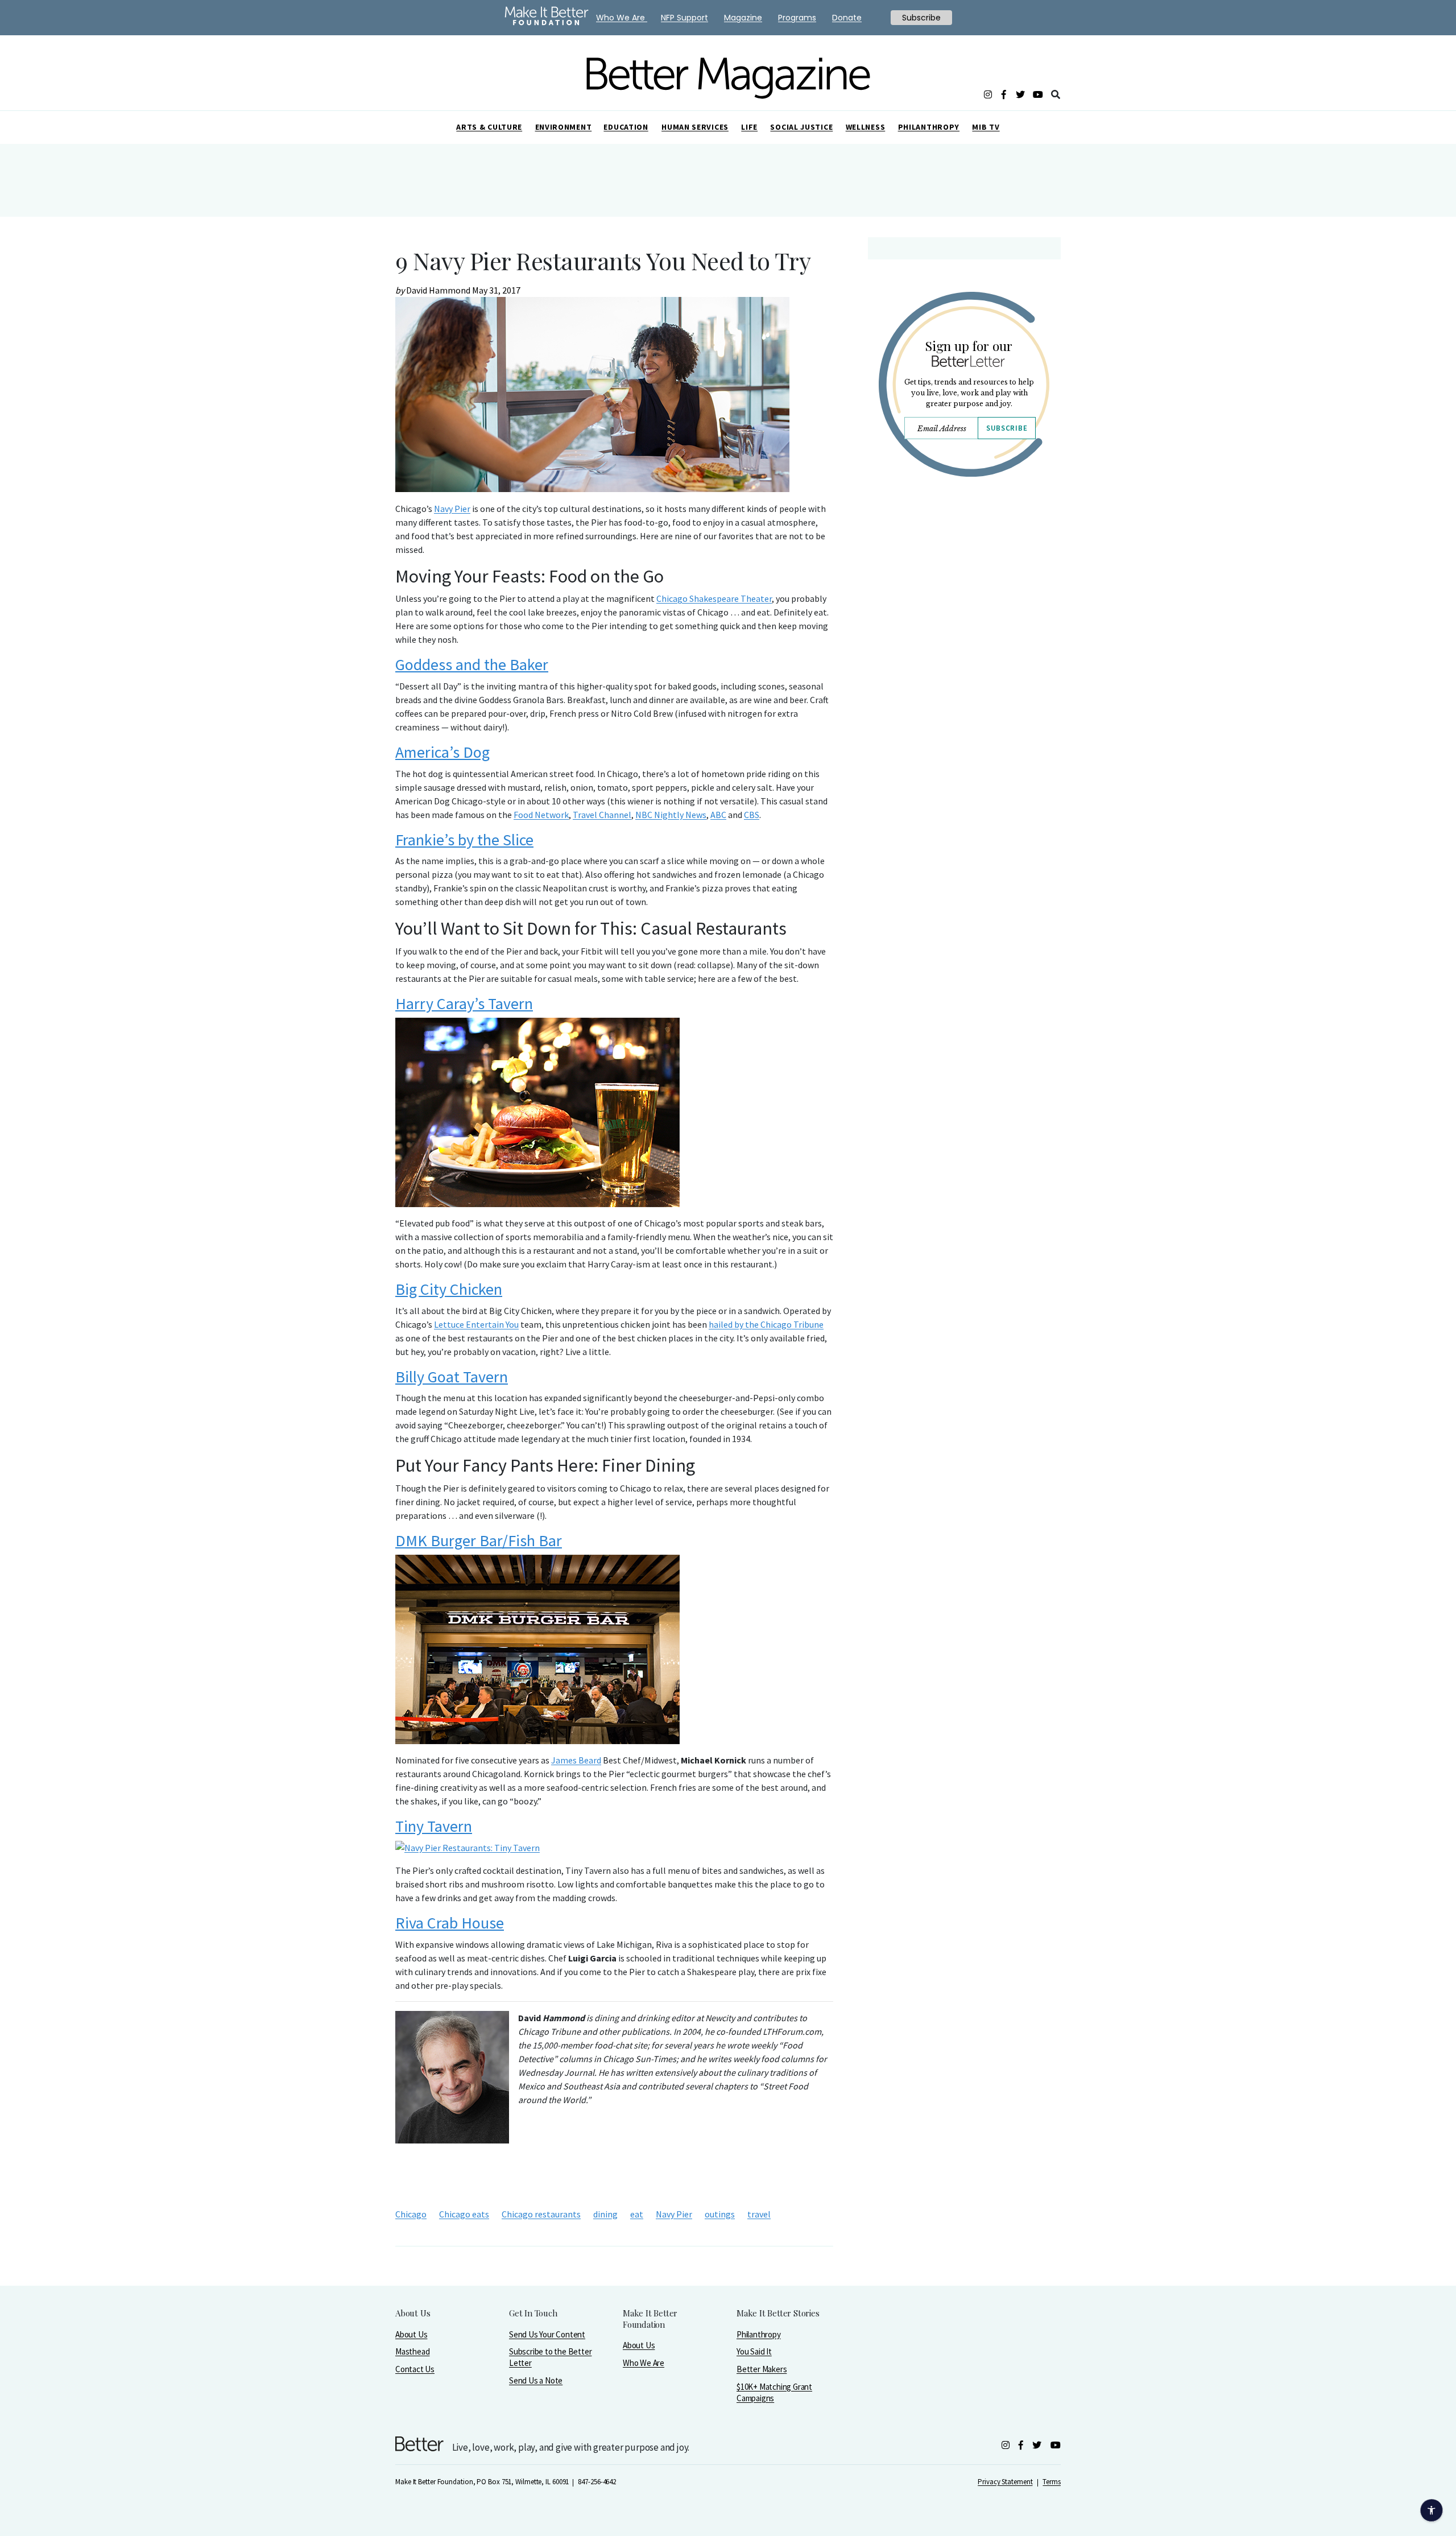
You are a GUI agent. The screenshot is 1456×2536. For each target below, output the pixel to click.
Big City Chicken (449, 1289)
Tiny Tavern (434, 1826)
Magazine (743, 18)
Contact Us (415, 2369)
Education (626, 127)
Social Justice (801, 127)
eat (637, 2214)
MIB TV (986, 127)
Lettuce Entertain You (476, 1324)
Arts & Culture (489, 127)
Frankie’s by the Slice (464, 840)
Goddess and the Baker (472, 664)
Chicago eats (464, 2214)
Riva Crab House (450, 1923)
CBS (752, 815)
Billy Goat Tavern (452, 1377)
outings (720, 2214)
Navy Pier (452, 509)
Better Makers (762, 2369)
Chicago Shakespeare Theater (714, 598)
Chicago (411, 2214)
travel (759, 2214)
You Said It (754, 2351)
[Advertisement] (964, 585)
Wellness (866, 127)
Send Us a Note (536, 2380)
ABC (718, 815)
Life (749, 127)
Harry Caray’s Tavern (464, 1003)
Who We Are (644, 2363)
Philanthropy (929, 127)
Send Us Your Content (547, 2334)
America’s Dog (442, 752)
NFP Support (684, 18)
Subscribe (1007, 428)
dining (605, 2214)
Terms (1052, 2482)
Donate (847, 18)
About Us (411, 2334)
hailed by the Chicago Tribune (766, 1324)
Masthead (412, 2351)
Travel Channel (602, 815)
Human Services (695, 127)
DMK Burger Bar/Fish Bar (479, 1540)
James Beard (576, 1760)
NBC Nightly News (671, 815)
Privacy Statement (1005, 2482)
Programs (797, 18)
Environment (564, 127)
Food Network (541, 815)
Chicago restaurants (541, 2214)
